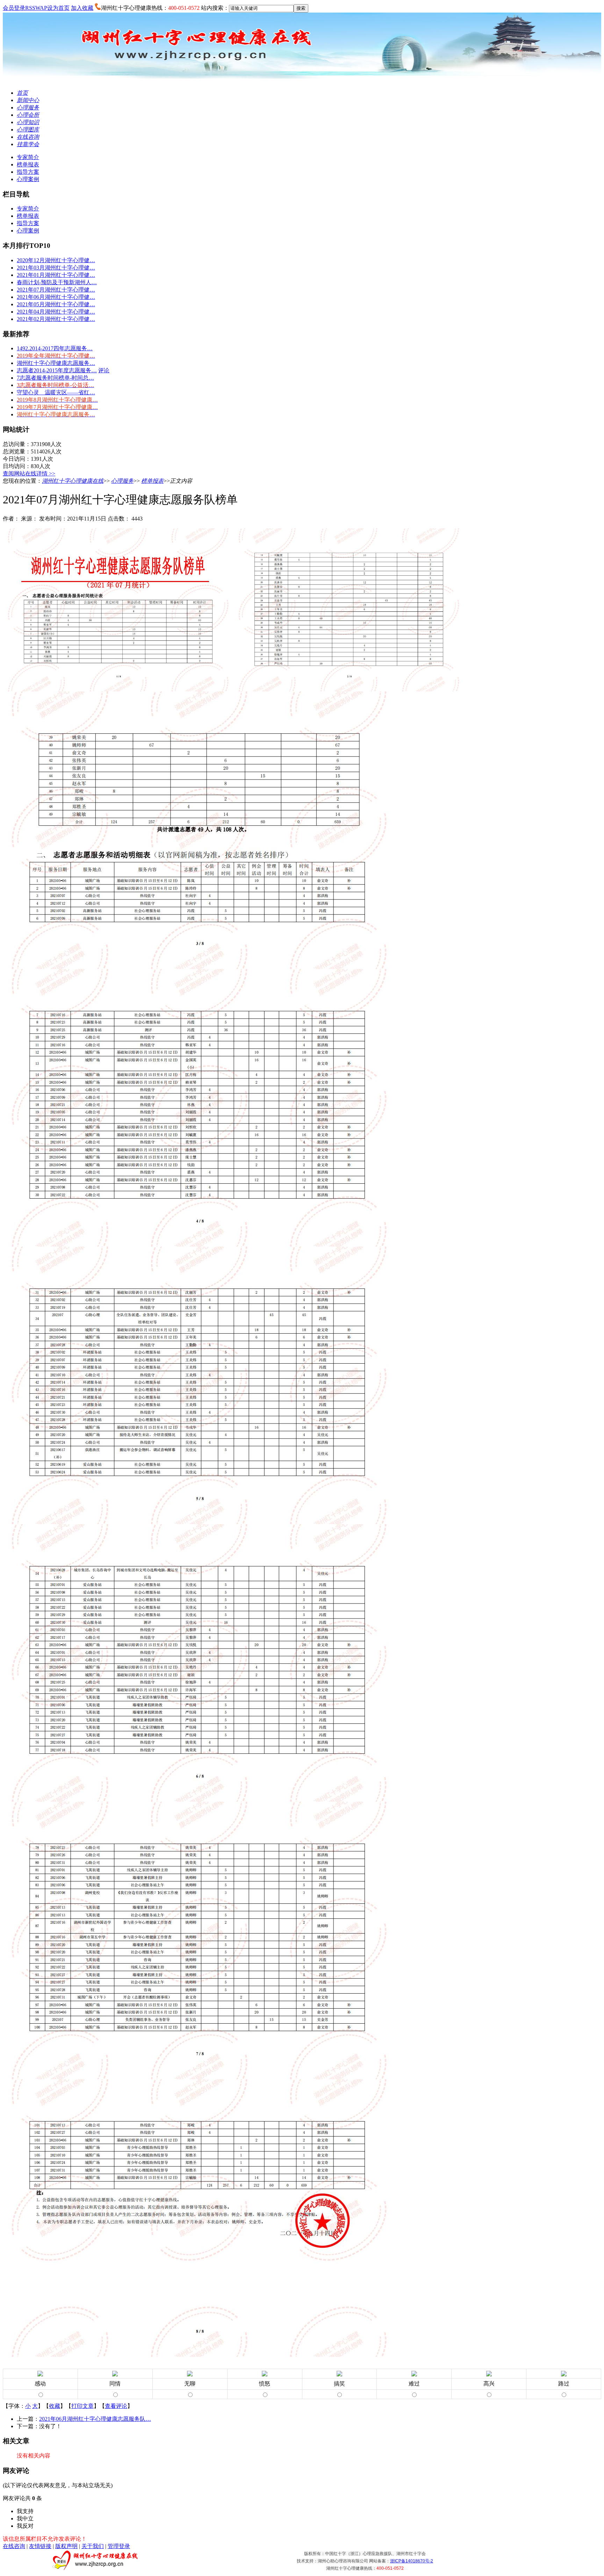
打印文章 (82, 2406)
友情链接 (40, 2546)
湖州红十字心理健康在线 (73, 481)
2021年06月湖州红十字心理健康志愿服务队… (95, 2419)
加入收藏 (82, 8)
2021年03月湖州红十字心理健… (56, 268)
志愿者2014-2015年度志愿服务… (57, 370)
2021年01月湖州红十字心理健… (56, 275)
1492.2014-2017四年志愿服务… (55, 348)
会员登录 (14, 8)
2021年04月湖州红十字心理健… (56, 312)
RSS (30, 8)
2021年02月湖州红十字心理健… (56, 319)
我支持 (25, 2511)
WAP (41, 8)
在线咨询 (14, 2546)
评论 (104, 370)
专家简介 (28, 157)
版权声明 (66, 2546)
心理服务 (122, 481)
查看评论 (116, 2406)
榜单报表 (28, 164)
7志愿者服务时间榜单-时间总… (55, 378)
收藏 (55, 2406)
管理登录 (119, 2546)
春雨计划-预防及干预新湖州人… (57, 282)
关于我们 (93, 2546)
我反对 (25, 2526)
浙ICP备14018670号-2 (412, 2561)
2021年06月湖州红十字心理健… (56, 297)
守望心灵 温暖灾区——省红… (56, 392)
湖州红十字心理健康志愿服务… (56, 363)
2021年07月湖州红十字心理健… (56, 290)
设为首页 (58, 8)
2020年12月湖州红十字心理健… (56, 260)
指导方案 (28, 172)
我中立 (25, 2518)
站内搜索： (215, 8)
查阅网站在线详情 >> (29, 473)
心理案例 (28, 179)
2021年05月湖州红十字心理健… (56, 304)
